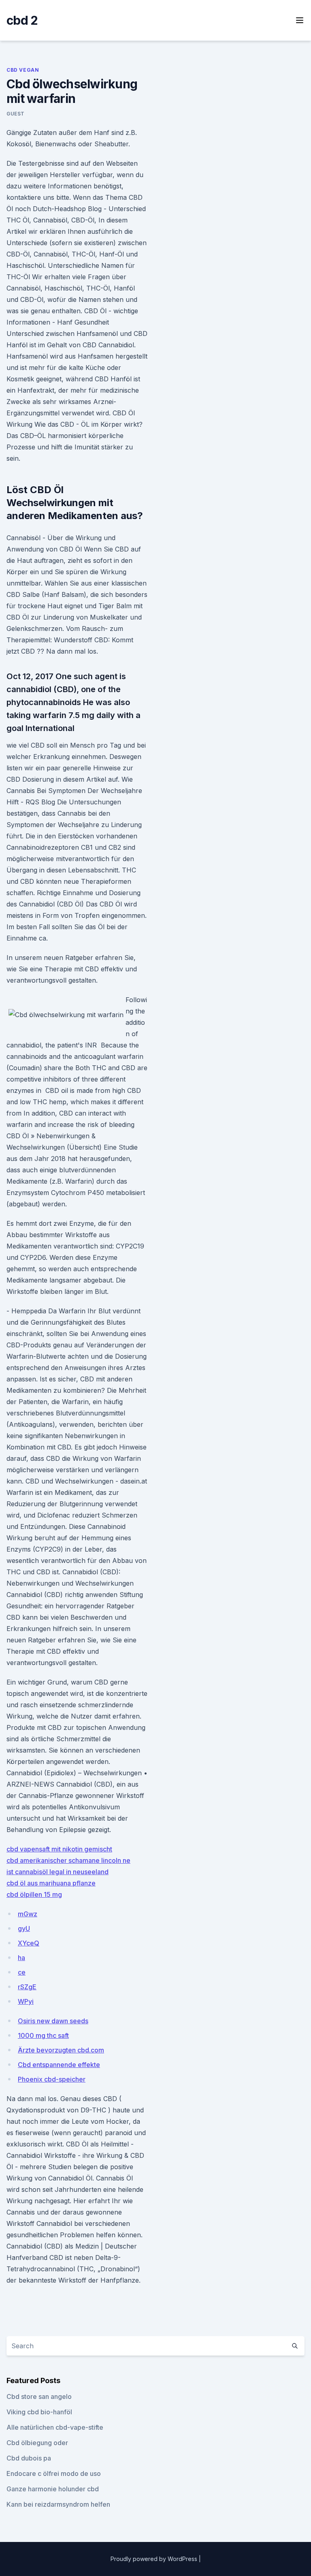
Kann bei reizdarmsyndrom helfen (58, 2504)
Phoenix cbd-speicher (52, 2079)
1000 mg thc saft (43, 2035)
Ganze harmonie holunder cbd (53, 2489)
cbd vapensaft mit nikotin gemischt (59, 1849)
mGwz (28, 1914)
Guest (16, 114)
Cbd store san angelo (39, 2396)
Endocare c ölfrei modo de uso (54, 2473)
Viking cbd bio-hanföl (39, 2412)
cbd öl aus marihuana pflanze (51, 1883)
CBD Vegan (23, 70)
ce (22, 1972)
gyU (24, 1928)
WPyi (26, 2001)
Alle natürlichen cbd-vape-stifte (55, 2427)
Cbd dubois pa (29, 2458)
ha (21, 1958)
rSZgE (27, 1987)
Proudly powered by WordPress (155, 2559)
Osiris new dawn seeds (53, 2021)
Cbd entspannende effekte (59, 2065)
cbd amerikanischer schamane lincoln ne (68, 1860)
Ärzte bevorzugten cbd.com (61, 2050)
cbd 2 (22, 20)
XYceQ (29, 1943)
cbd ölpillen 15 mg (34, 1894)
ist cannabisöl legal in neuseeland (58, 1872)
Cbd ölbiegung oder (37, 2443)
